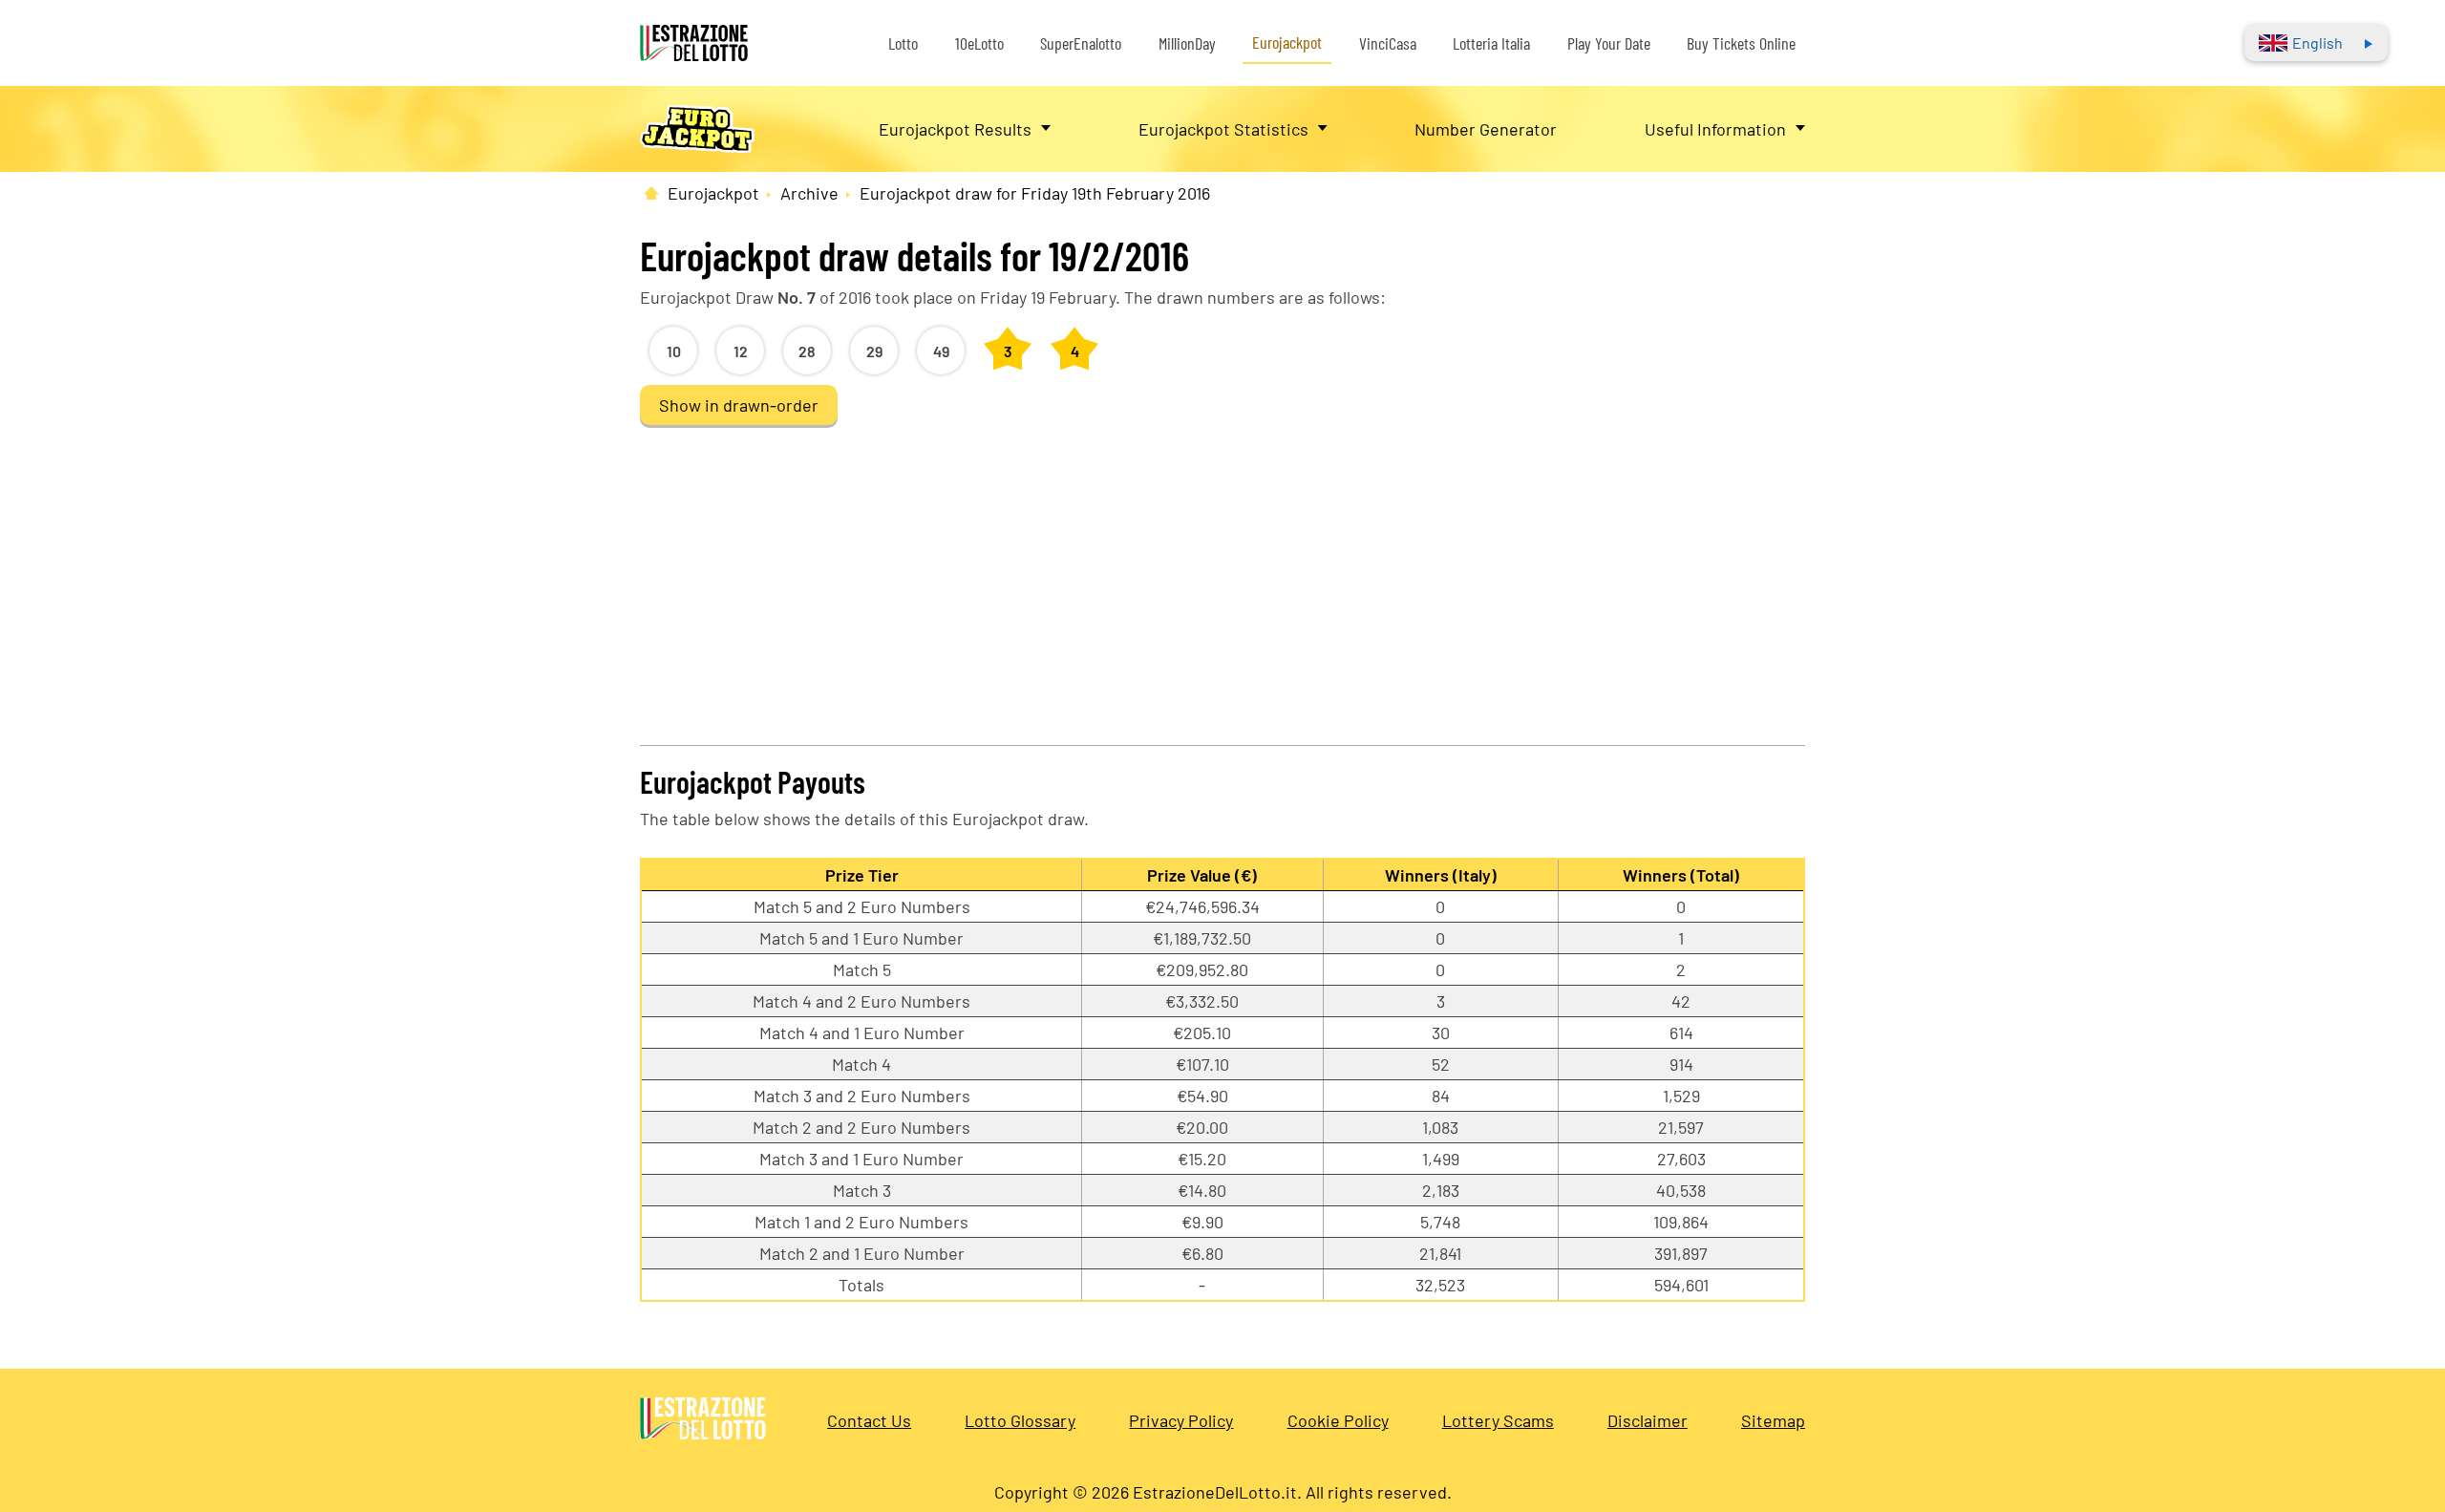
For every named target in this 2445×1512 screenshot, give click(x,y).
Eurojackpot (1287, 42)
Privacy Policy (1181, 1420)
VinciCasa (1388, 43)
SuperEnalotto (1081, 43)
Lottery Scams (1498, 1420)
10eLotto (979, 43)
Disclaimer (1648, 1420)
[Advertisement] (1222, 583)
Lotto (903, 43)
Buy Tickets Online (1741, 43)
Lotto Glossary (1020, 1420)
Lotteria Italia (1491, 43)
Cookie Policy (1338, 1420)
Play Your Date (1609, 43)
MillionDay (1187, 43)
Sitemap (1773, 1420)
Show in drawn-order (739, 405)
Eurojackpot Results (955, 129)
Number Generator (1486, 129)
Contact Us (869, 1420)
